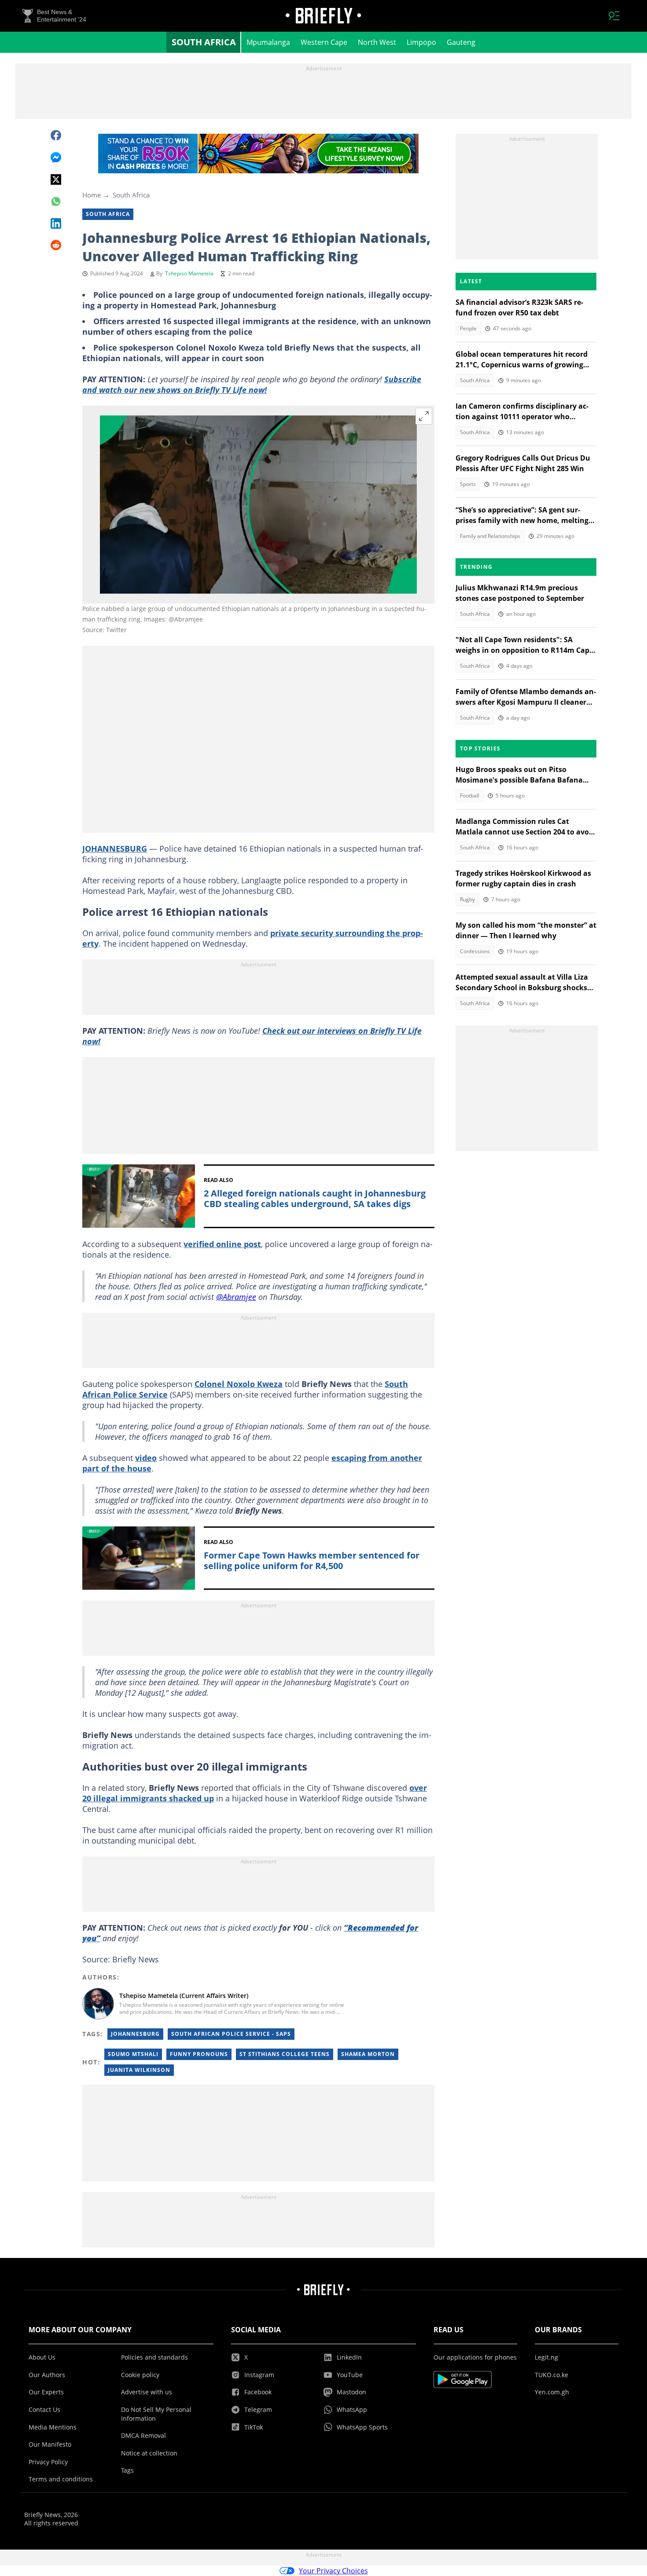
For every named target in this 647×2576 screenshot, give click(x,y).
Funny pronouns (199, 2054)
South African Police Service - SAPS (231, 2034)
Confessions (475, 951)
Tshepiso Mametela (189, 273)
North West (377, 42)
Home (92, 195)
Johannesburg (135, 2034)
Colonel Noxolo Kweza (239, 1384)
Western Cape (324, 42)
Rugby (467, 899)
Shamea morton (368, 2054)
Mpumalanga (268, 42)
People (468, 328)
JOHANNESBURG (115, 849)
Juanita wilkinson (139, 2070)
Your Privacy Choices (333, 2571)
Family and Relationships (490, 536)
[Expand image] (424, 416)
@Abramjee (236, 1297)
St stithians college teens (285, 2054)
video (146, 1458)
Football (470, 796)
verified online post (222, 1244)
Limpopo (421, 42)
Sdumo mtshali (133, 2054)
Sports (468, 484)
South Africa (204, 42)
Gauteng (461, 42)
